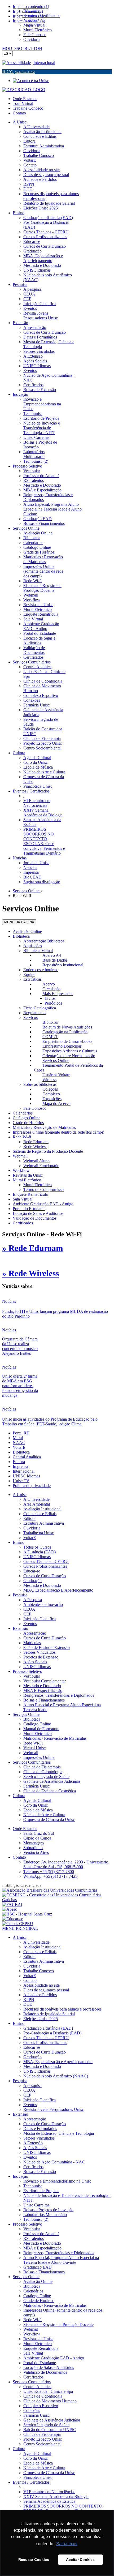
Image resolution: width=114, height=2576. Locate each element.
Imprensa (20, 1466)
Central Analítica (27, 1457)
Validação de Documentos (35, 1218)
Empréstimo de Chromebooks (67, 1041)
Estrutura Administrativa (44, 1523)
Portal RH (21, 1433)
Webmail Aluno (36, 1161)
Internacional (44, 63)
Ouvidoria (32, 1528)
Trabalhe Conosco (28, 108)
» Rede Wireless (30, 1273)
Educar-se (32, 1571)
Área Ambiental (37, 1504)
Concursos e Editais (40, 1514)
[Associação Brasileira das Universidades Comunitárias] (50, 1890)
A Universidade (36, 1499)
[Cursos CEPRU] (18, 1924)
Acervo (49, 984)
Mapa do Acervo (56, 1103)
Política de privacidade (32, 1486)
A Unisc (20, 1495)
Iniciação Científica (40, 1619)
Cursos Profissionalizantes (45, 1566)
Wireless (49, 1080)
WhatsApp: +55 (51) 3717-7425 (50, 1876)
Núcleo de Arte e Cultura (44, 1815)
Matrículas (32, 1643)
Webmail (20, 1156)
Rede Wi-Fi (33, 1743)
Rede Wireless (35, 1146)
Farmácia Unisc (36, 1786)
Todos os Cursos (37, 1547)
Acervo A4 (52, 955)
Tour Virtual (23, 103)
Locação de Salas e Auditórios (38, 1213)
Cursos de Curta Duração (45, 1576)
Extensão (20, 1628)
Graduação (32, 1581)
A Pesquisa (33, 1600)
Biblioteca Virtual (38, 951)
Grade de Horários (28, 1123)
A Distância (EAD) (40, 1552)
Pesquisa (20, 1595)
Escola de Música (38, 1810)
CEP (27, 1614)
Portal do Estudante (29, 1209)
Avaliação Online (27, 931)
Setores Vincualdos (39, 1652)
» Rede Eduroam (33, 1248)
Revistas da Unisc (28, 1175)
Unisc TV (21, 1481)
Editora (19, 1462)
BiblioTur (51, 1022)
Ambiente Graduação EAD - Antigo (43, 1204)
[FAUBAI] (12, 1904)
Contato (19, 113)
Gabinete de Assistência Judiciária (52, 1781)
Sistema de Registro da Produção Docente (48, 1151)
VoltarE (19, 1447)
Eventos (30, 1624)
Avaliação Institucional (42, 1509)
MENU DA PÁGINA (19, 922)
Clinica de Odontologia (43, 1772)
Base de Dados (55, 960)
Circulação (51, 989)
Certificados (23, 1223)
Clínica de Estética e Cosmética (50, 1791)
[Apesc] (10, 1909)
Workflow (21, 1170)
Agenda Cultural (37, 1800)
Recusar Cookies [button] (34, 2560)
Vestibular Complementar (45, 1681)
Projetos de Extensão (41, 1657)
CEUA (29, 1609)
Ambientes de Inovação (43, 1604)
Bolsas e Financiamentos (44, 1700)
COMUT (50, 1037)
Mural (18, 1438)
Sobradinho (33, 1848)
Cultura (19, 1796)
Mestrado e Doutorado (42, 1585)
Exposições (52, 1099)
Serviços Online (56, 1060)
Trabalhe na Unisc (39, 1533)
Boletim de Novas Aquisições (67, 1027)
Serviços (30, 1017)
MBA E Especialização (43, 1690)
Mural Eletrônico (27, 1180)
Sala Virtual (23, 1199)
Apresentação (35, 1633)
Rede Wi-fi (22, 1137)
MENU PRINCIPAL (20, 1928)
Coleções (50, 1089)
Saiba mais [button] (67, 2544)
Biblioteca (21, 936)
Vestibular (32, 1676)
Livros (50, 998)
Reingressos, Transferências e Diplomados (59, 1695)
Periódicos (53, 1003)
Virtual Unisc (34, 1748)
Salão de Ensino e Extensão (47, 1647)
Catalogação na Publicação (65, 1032)
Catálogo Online (27, 1118)
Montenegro (34, 1843)
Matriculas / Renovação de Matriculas (44, 1127)
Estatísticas (32, 979)
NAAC (19, 1443)
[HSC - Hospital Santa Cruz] (27, 1914)
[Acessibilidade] (18, 63)
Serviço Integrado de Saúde (46, 1776)
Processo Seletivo (27, 1671)
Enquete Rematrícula (30, 1194)
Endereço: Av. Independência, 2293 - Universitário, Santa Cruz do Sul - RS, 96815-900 (66, 1864)
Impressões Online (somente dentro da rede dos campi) (58, 1132)
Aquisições (33, 946)
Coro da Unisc (36, 1805)
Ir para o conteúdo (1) (31, 7)
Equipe (29, 974)
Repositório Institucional (63, 965)
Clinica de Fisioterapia (42, 1767)
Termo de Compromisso (43, 1190)
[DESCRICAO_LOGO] (24, 90)
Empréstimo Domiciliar (62, 1046)
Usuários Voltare (56, 1075)
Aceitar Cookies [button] (80, 2560)
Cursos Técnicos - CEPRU (46, 1561)
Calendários (23, 1113)
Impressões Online (39, 1757)
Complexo (51, 1094)
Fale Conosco (35, 1108)
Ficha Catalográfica (40, 1008)
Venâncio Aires (36, 1852)
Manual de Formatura (41, 1729)
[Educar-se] (13, 1919)
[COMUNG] (57, 1900)
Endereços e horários (41, 970)
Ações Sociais (35, 1662)
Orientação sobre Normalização (69, 1056)
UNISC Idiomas (26, 1476)
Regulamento (34, 1013)
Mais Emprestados (58, 994)
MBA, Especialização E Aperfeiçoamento (58, 1590)
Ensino (19, 1542)
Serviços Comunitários (32, 1762)
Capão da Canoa (37, 1838)
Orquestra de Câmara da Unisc (49, 1820)
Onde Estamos (25, 99)
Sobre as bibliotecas (40, 1084)
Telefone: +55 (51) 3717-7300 (49, 1872)
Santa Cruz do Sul (39, 1833)
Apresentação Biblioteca (44, 941)
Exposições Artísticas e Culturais (70, 1051)
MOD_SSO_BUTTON (22, 48)
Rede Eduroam (36, 1142)
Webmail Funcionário (41, 1166)
